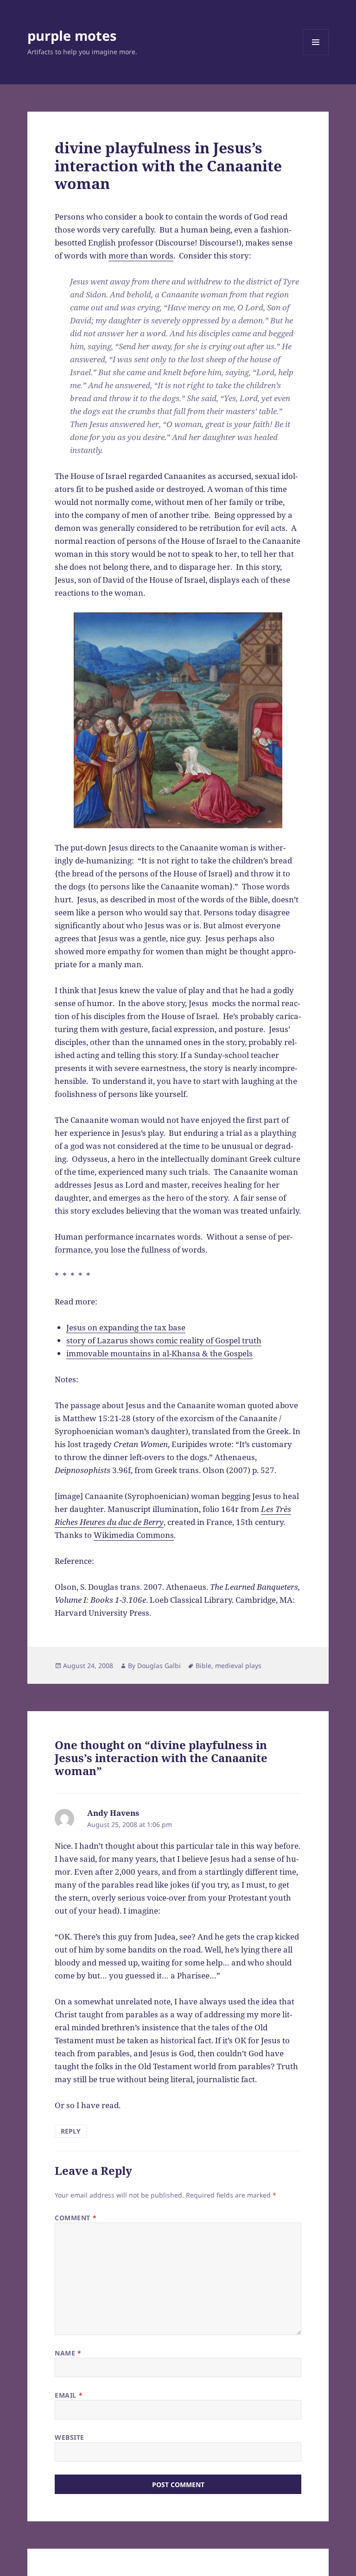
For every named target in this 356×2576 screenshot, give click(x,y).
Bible (203, 1666)
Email (69, 2395)
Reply (71, 2131)
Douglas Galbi (159, 1666)
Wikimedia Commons (134, 1535)
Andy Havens (113, 1813)
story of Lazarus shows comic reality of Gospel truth (164, 1340)
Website (70, 2437)
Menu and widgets (316, 55)
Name (68, 2353)
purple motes (72, 35)
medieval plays (238, 1666)
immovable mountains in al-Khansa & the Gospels (159, 1353)
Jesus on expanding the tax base (126, 1327)
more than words (141, 255)
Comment (76, 2218)
